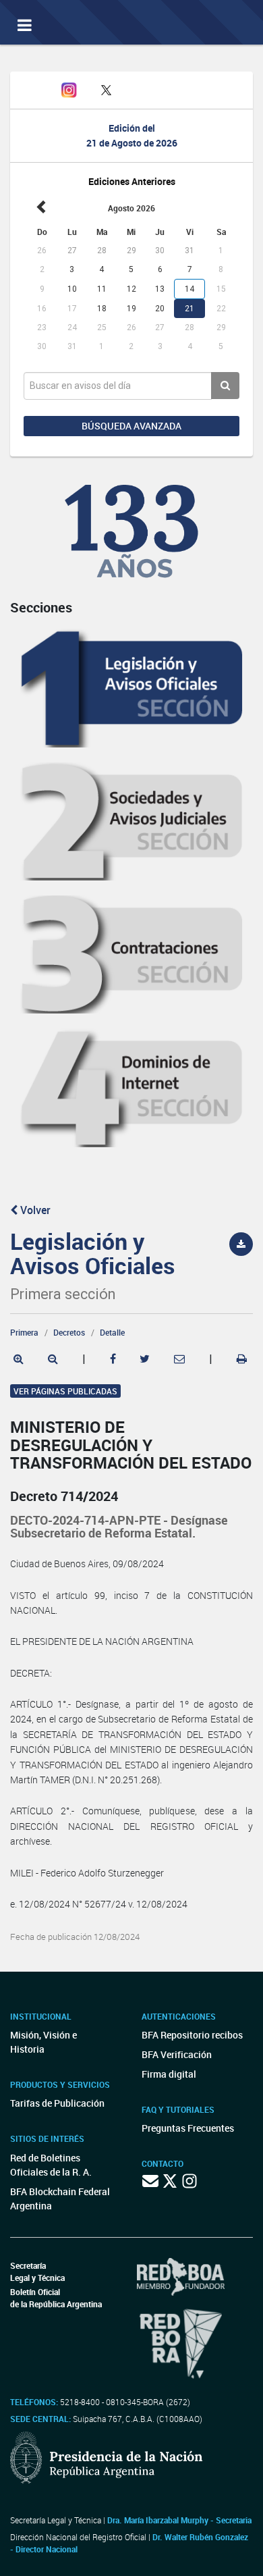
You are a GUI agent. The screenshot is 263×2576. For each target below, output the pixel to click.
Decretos (69, 1332)
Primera (24, 1332)
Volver (34, 1210)
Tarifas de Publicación (57, 2103)
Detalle (112, 1332)
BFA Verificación (177, 2054)
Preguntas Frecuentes (188, 2128)
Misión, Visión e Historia (43, 2042)
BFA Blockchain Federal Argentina (60, 2199)
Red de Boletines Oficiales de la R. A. (51, 2165)
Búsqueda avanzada (131, 426)
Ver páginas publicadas (65, 1391)
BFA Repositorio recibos (192, 2035)
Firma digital (169, 2074)
